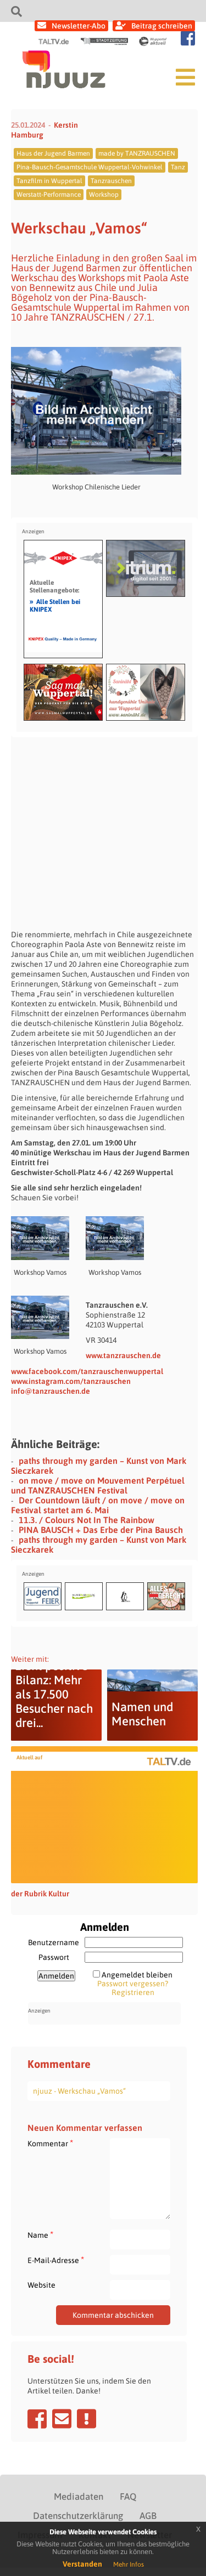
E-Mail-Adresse (56, 2260)
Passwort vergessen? (133, 1984)
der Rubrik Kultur (40, 1894)
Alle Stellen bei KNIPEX (55, 605)
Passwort (54, 1957)
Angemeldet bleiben (137, 1975)
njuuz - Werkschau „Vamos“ (79, 2091)
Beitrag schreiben (162, 26)
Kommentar (50, 2143)
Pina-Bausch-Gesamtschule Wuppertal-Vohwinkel (90, 167)
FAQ (128, 2497)
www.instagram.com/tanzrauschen (71, 1381)
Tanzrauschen (111, 181)
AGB (148, 2516)
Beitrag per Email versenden (62, 2419)
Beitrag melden (87, 2419)
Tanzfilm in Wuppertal (49, 181)
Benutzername (54, 1942)
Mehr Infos (129, 2564)
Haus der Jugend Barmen (53, 153)
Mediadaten (79, 2497)
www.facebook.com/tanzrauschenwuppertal (87, 1371)
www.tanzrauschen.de (123, 1355)
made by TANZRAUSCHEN (137, 153)
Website (41, 2285)
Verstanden (82, 2564)
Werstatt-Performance (49, 195)
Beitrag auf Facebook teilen (37, 2419)
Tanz (178, 167)
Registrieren (133, 1992)
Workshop (104, 195)
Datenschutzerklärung (78, 2516)
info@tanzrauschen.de (51, 1391)
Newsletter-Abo (79, 26)
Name (40, 2235)
